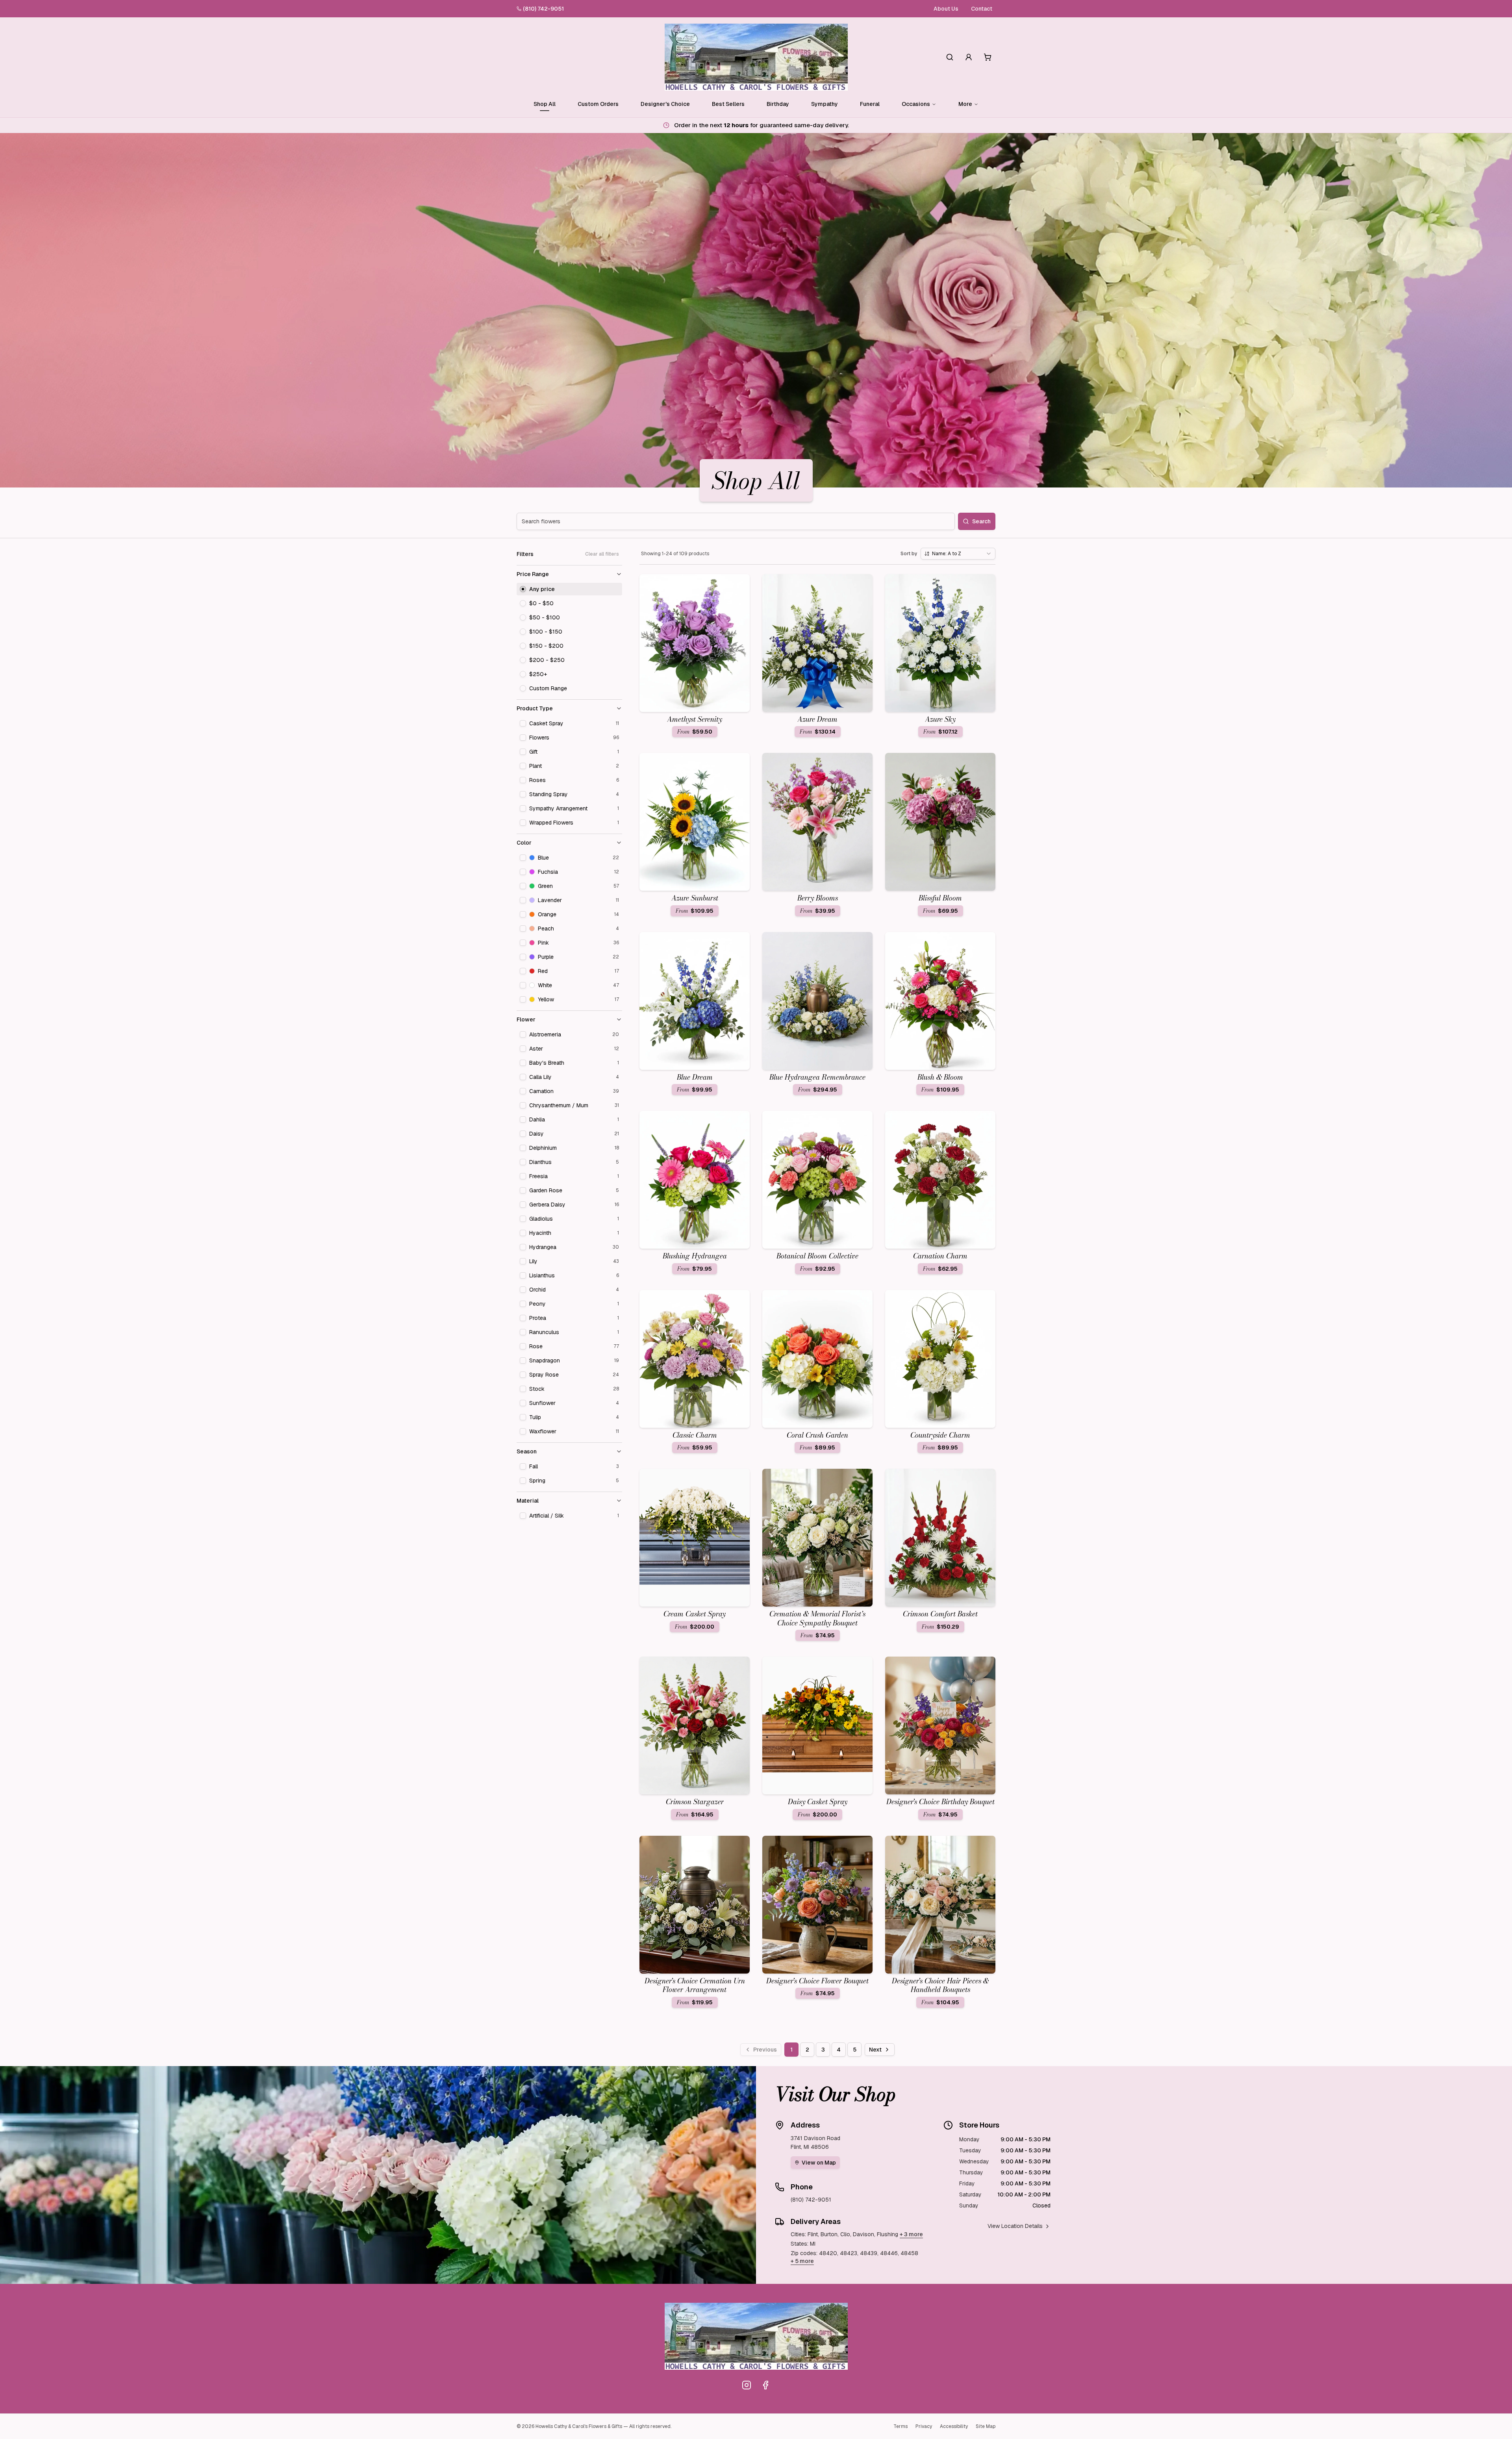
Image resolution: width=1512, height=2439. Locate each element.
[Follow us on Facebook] (765, 2385)
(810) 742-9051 (543, 9)
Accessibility (954, 2426)
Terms (901, 2426)
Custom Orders (598, 104)
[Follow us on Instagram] (747, 2385)
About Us (946, 9)
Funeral (870, 104)
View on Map (819, 2163)
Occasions (916, 104)
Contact (982, 9)
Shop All (545, 104)
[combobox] (958, 554)
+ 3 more (911, 2234)
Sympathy (825, 104)
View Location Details (1015, 2226)
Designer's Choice (665, 104)
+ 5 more (802, 2261)
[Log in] (969, 57)
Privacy (924, 2426)
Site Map (986, 2426)
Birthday (778, 104)
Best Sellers (728, 104)
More (965, 104)
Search (981, 521)
